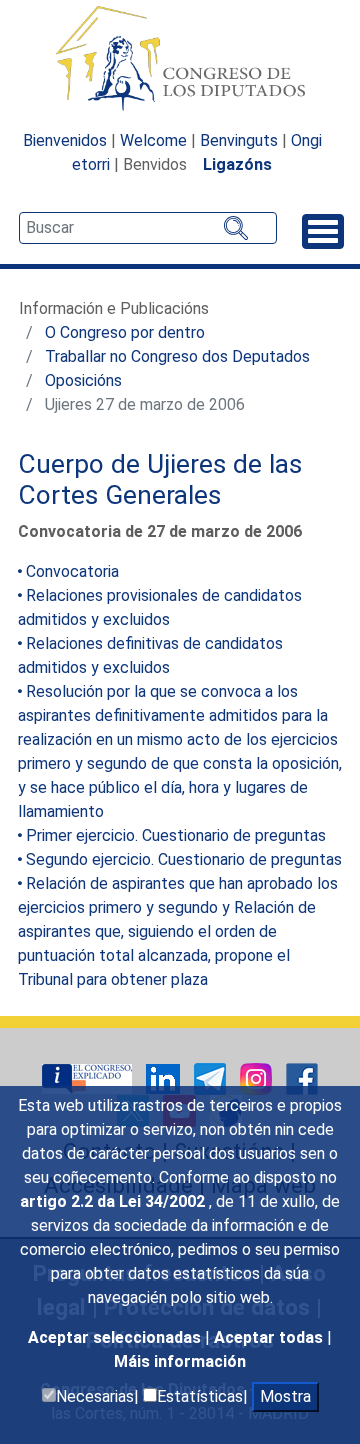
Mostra (285, 1396)
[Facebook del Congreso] (302, 1077)
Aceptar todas (270, 1337)
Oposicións (83, 380)
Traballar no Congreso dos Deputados (177, 356)
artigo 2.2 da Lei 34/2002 (114, 1201)
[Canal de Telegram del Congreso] (212, 1077)
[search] (148, 228)
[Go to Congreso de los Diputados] (180, 58)
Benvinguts (239, 140)
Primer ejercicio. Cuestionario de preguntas (176, 835)
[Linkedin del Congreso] (165, 1077)
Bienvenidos (65, 140)
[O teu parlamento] (89, 1077)
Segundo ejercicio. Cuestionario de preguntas (184, 859)
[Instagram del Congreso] (258, 1077)
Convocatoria (72, 571)
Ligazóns (237, 164)
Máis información (180, 1361)
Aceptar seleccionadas (116, 1337)
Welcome (153, 140)
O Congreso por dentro (125, 332)
